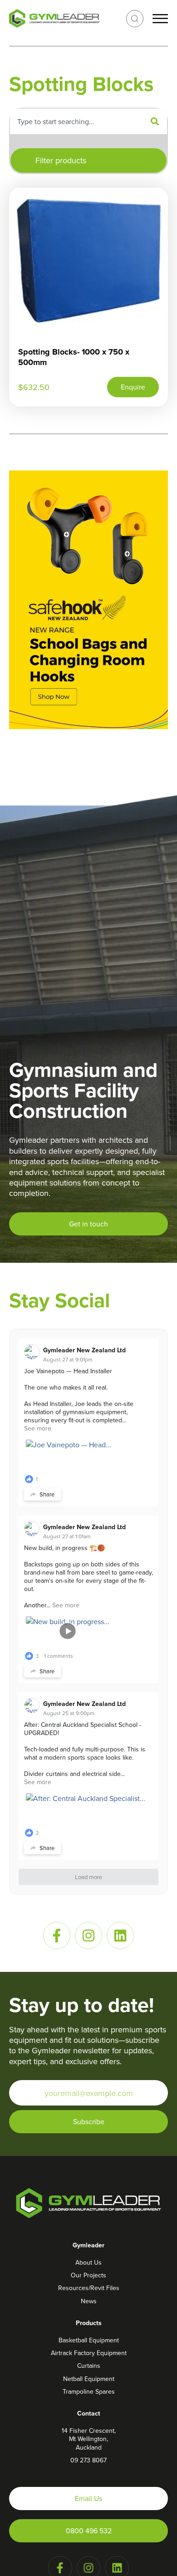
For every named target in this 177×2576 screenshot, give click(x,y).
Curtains (89, 2366)
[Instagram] (88, 1936)
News (89, 2301)
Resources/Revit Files (89, 2288)
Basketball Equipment (89, 2340)
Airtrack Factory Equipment (89, 2353)
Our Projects (88, 2275)
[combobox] (76, 121)
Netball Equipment (89, 2379)
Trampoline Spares (89, 2391)
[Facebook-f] (57, 1936)
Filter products (61, 160)
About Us (88, 2262)
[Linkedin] (120, 1936)
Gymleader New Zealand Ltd (84, 1350)
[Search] (155, 121)
